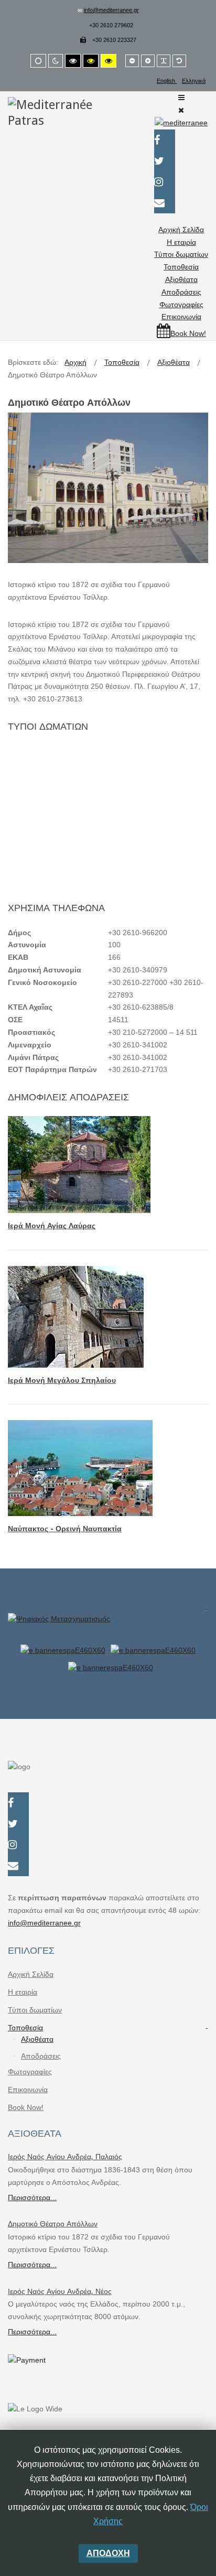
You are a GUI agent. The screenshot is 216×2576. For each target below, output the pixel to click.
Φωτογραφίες (181, 305)
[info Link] (108, 1626)
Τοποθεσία (181, 267)
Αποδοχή (108, 2553)
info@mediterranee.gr (111, 10)
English (167, 81)
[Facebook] (165, 141)
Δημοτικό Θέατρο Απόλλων (53, 2224)
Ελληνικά (194, 81)
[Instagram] (18, 1846)
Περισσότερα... (32, 2198)
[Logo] (55, 112)
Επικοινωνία (181, 317)
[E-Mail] (165, 204)
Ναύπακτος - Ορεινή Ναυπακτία (65, 1529)
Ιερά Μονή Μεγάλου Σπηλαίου (62, 1380)
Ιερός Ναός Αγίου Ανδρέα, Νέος (60, 2291)
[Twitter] (165, 162)
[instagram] (165, 183)
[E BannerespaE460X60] (153, 1650)
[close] (207, 1605)
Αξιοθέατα (181, 279)
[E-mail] (18, 1867)
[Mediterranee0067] (108, 751)
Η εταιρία (181, 242)
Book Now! (26, 2107)
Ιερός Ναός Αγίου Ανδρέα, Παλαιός (65, 2157)
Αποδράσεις (181, 292)
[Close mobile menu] (181, 110)
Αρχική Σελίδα (181, 230)
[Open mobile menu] (181, 98)
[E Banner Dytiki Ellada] (66, 1650)
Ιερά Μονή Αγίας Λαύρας (52, 1226)
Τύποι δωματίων (181, 254)
